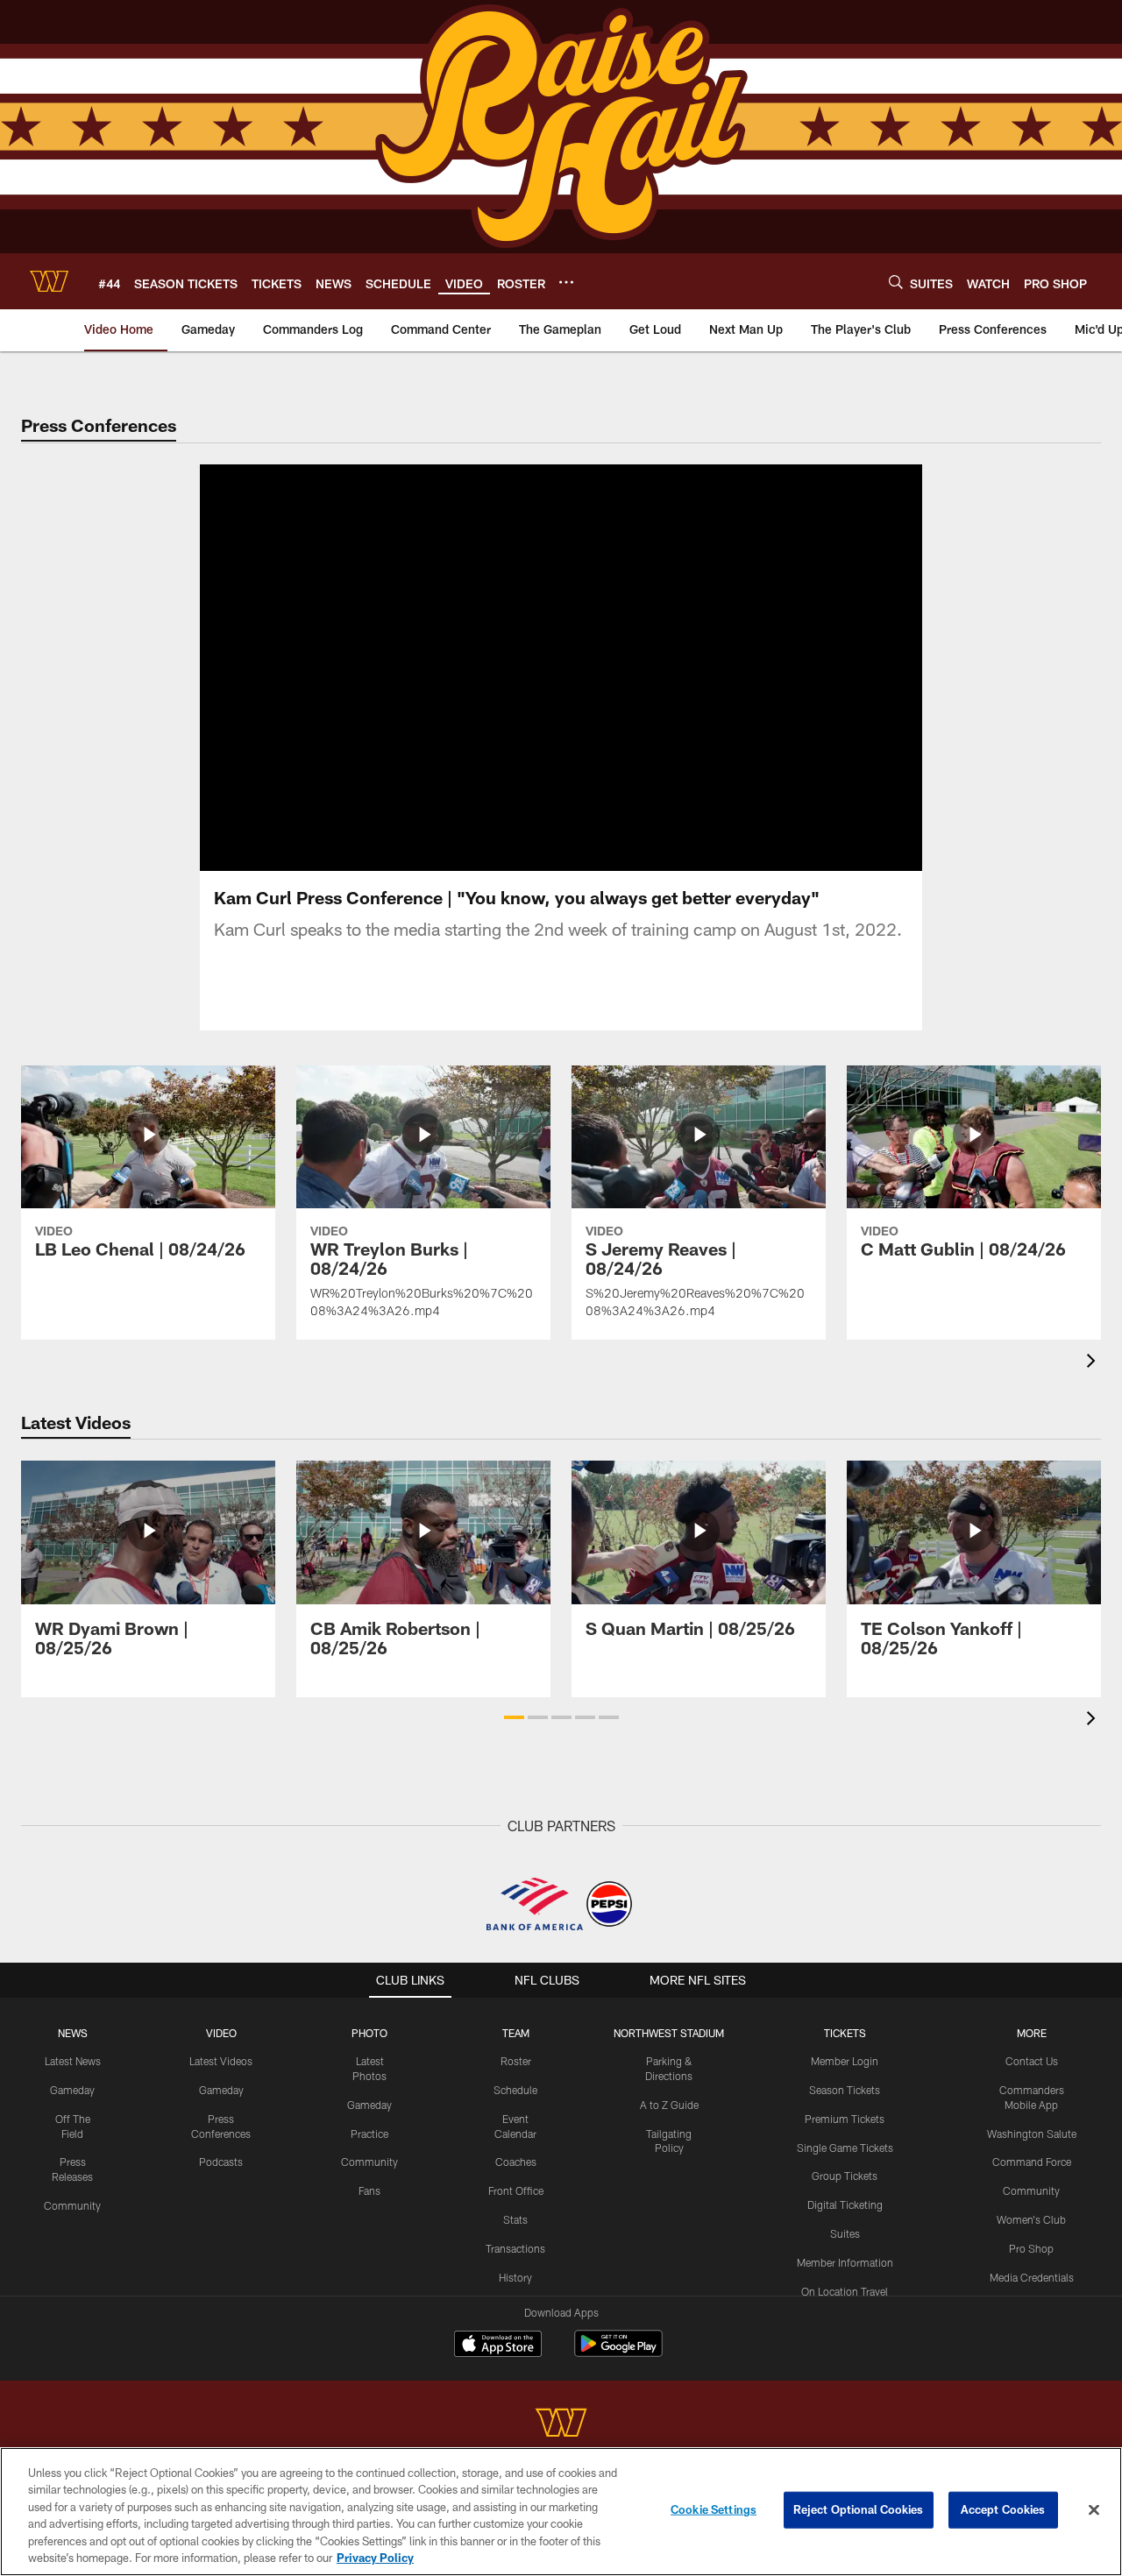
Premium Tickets (845, 2119)
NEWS (73, 2033)
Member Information (845, 2262)
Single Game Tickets (845, 2148)
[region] (561, 2512)
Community (72, 2205)
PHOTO (369, 2033)
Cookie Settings (714, 2509)
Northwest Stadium (669, 2033)
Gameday (72, 2090)
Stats (515, 2219)
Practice (369, 2134)
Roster (516, 2061)
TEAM (516, 2033)
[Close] (1094, 2510)
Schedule (515, 2090)
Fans (369, 2190)
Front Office (516, 2190)
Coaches (516, 2162)
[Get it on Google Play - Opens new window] (618, 2352)
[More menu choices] (566, 282)
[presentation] (1094, 1363)
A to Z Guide (669, 2105)
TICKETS (845, 2033)
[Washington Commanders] (561, 2425)
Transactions (515, 2248)
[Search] (896, 282)
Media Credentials (1032, 2277)
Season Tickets (845, 2090)
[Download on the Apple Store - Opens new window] (498, 2346)
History (515, 2277)
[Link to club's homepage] (49, 281)
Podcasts (221, 2162)
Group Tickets (845, 2176)
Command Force (1032, 2162)
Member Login (845, 2061)
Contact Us (1032, 2061)
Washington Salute (1032, 2134)
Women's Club (1031, 2219)
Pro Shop (1031, 2248)
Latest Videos (221, 2061)
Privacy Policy (375, 2558)
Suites (845, 2233)
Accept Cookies (1003, 2509)
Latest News (73, 2061)
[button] (505, 668)
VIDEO (221, 2033)
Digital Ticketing (845, 2204)
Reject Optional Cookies (859, 2509)
